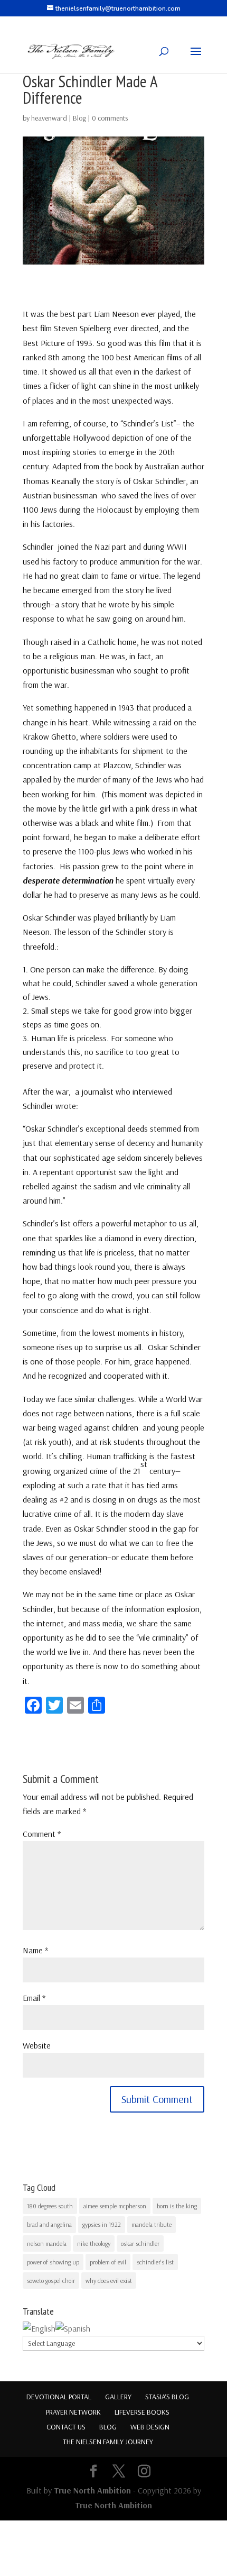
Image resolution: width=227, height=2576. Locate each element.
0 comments (110, 118)
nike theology (94, 2243)
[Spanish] (73, 2328)
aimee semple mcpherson (115, 2206)
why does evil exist (109, 2281)
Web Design (150, 2427)
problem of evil (108, 2262)
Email (34, 1998)
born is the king (177, 2206)
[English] (39, 2328)
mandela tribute (152, 2224)
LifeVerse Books (142, 2412)
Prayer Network (73, 2412)
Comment (42, 1834)
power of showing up (53, 2262)
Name (35, 1950)
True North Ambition (92, 2490)
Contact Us (66, 2427)
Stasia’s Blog (167, 2397)
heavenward (49, 118)
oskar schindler (140, 2243)
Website (37, 2045)
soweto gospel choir (51, 2281)
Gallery (118, 2397)
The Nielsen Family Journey (108, 2442)
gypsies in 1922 (102, 2224)
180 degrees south (50, 2206)
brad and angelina (49, 2224)
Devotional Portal (59, 2397)
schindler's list (155, 2262)
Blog (79, 118)
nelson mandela (47, 2243)
